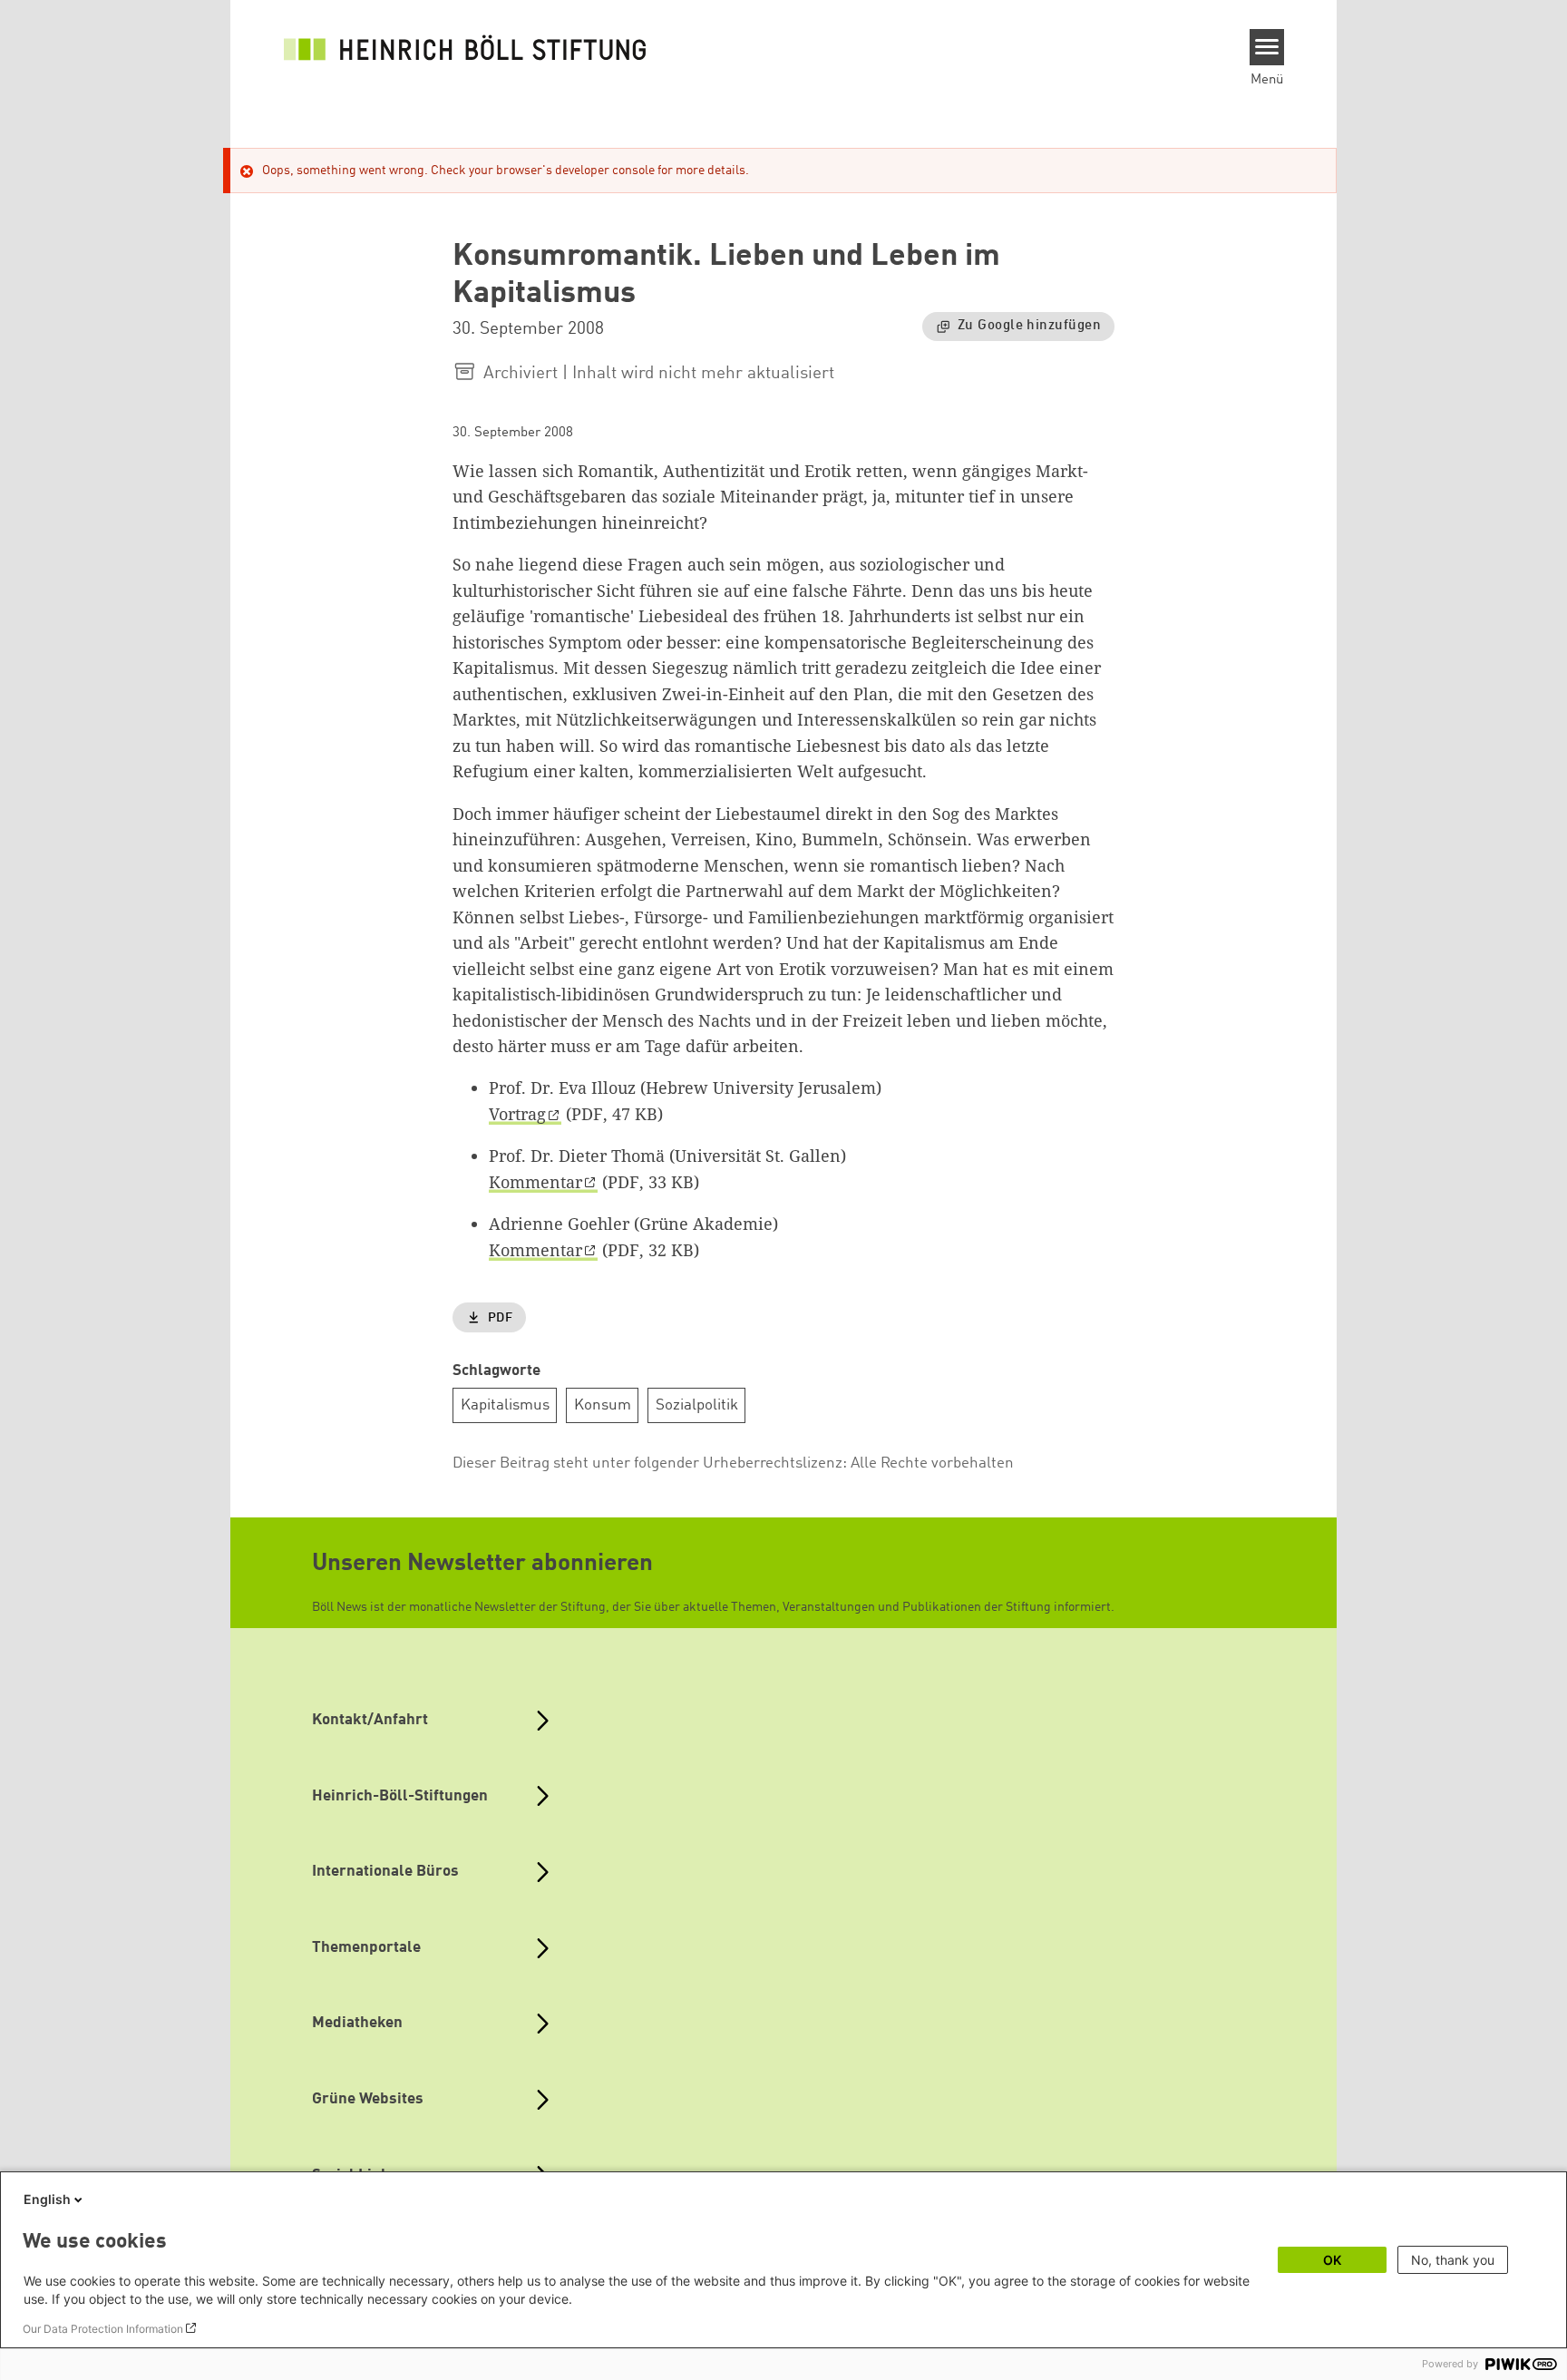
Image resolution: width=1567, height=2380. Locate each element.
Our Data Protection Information (103, 2329)
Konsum (603, 1405)
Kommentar (535, 1182)
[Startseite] (465, 47)
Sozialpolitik (697, 1405)
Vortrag (517, 1114)
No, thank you (1453, 2260)
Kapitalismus (505, 1405)
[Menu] (1267, 47)
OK (1332, 2260)
